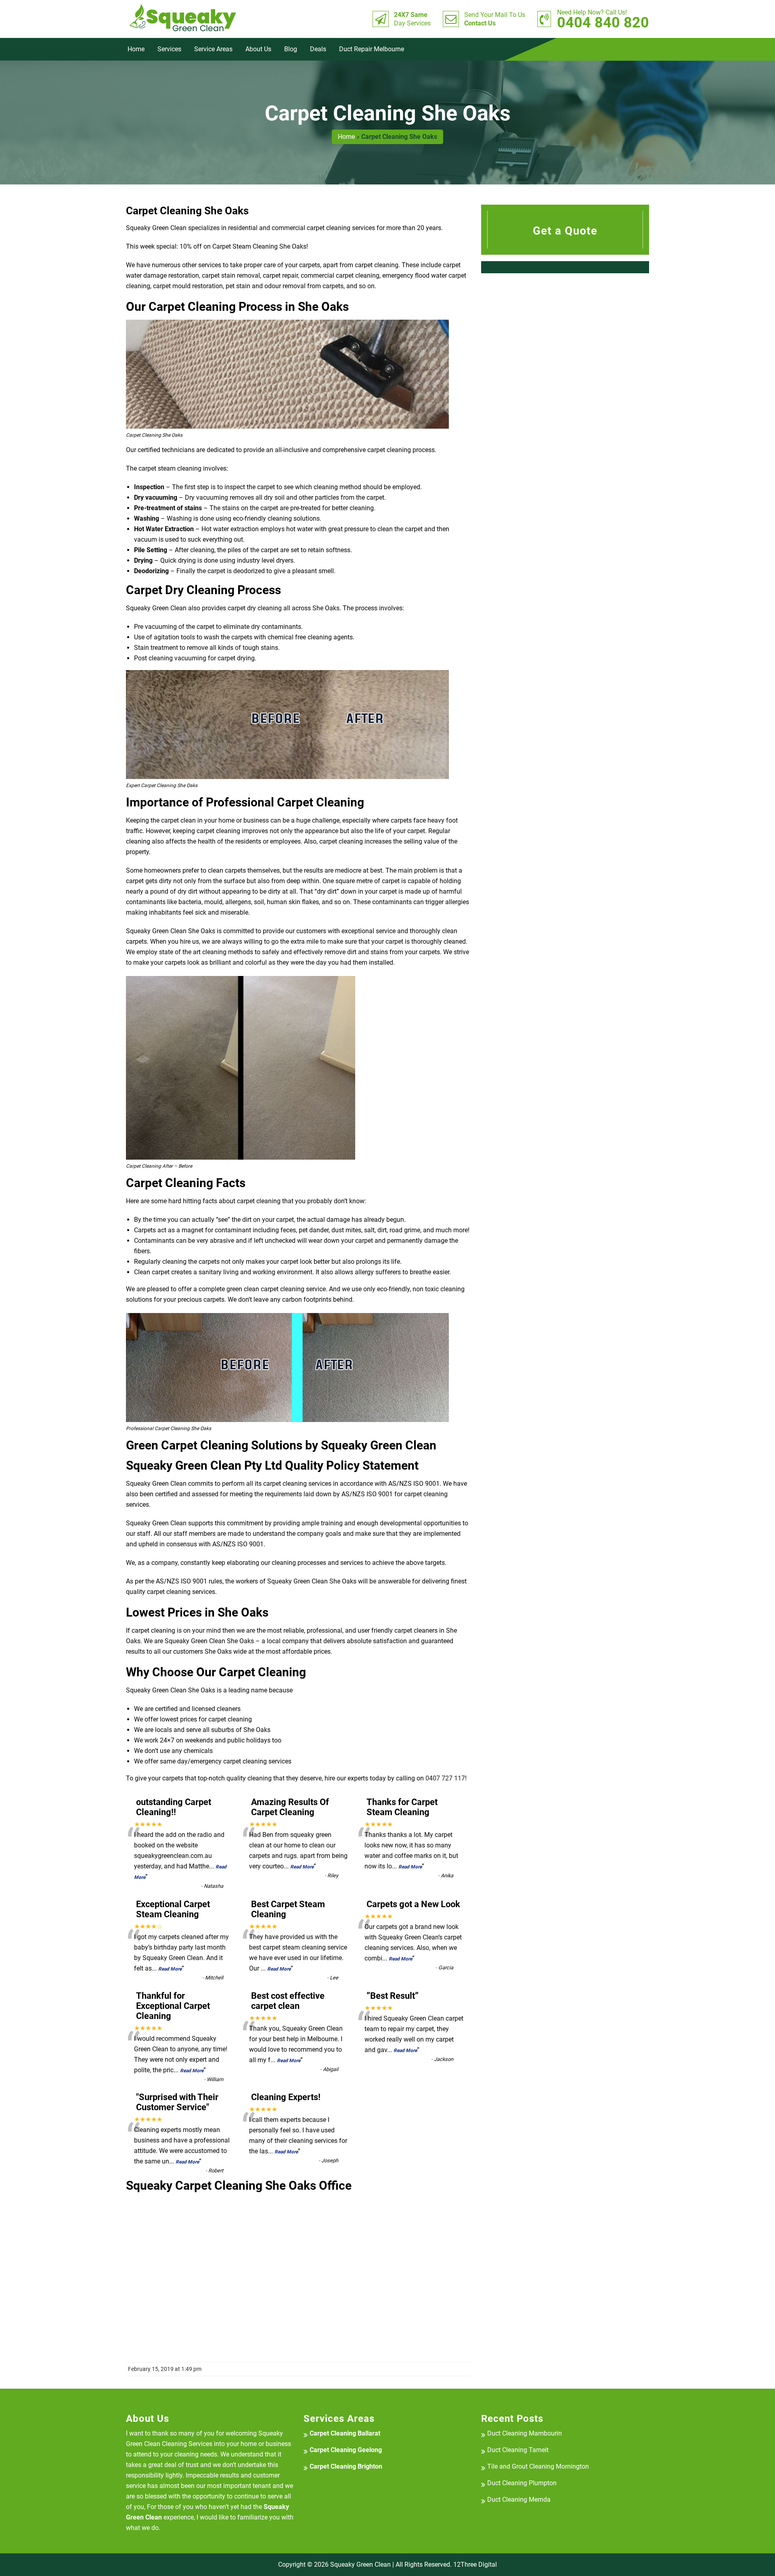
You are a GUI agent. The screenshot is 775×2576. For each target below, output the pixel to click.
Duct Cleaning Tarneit (518, 2450)
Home (136, 49)
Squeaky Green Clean (360, 2564)
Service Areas (213, 49)
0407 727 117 (445, 1778)
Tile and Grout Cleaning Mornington (538, 2466)
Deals (318, 49)
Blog (291, 49)
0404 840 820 (603, 19)
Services (169, 49)
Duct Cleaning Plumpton (522, 2483)
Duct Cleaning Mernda (519, 2500)
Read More (302, 1867)
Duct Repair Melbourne (372, 49)
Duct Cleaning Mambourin (525, 2433)
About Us (258, 49)
